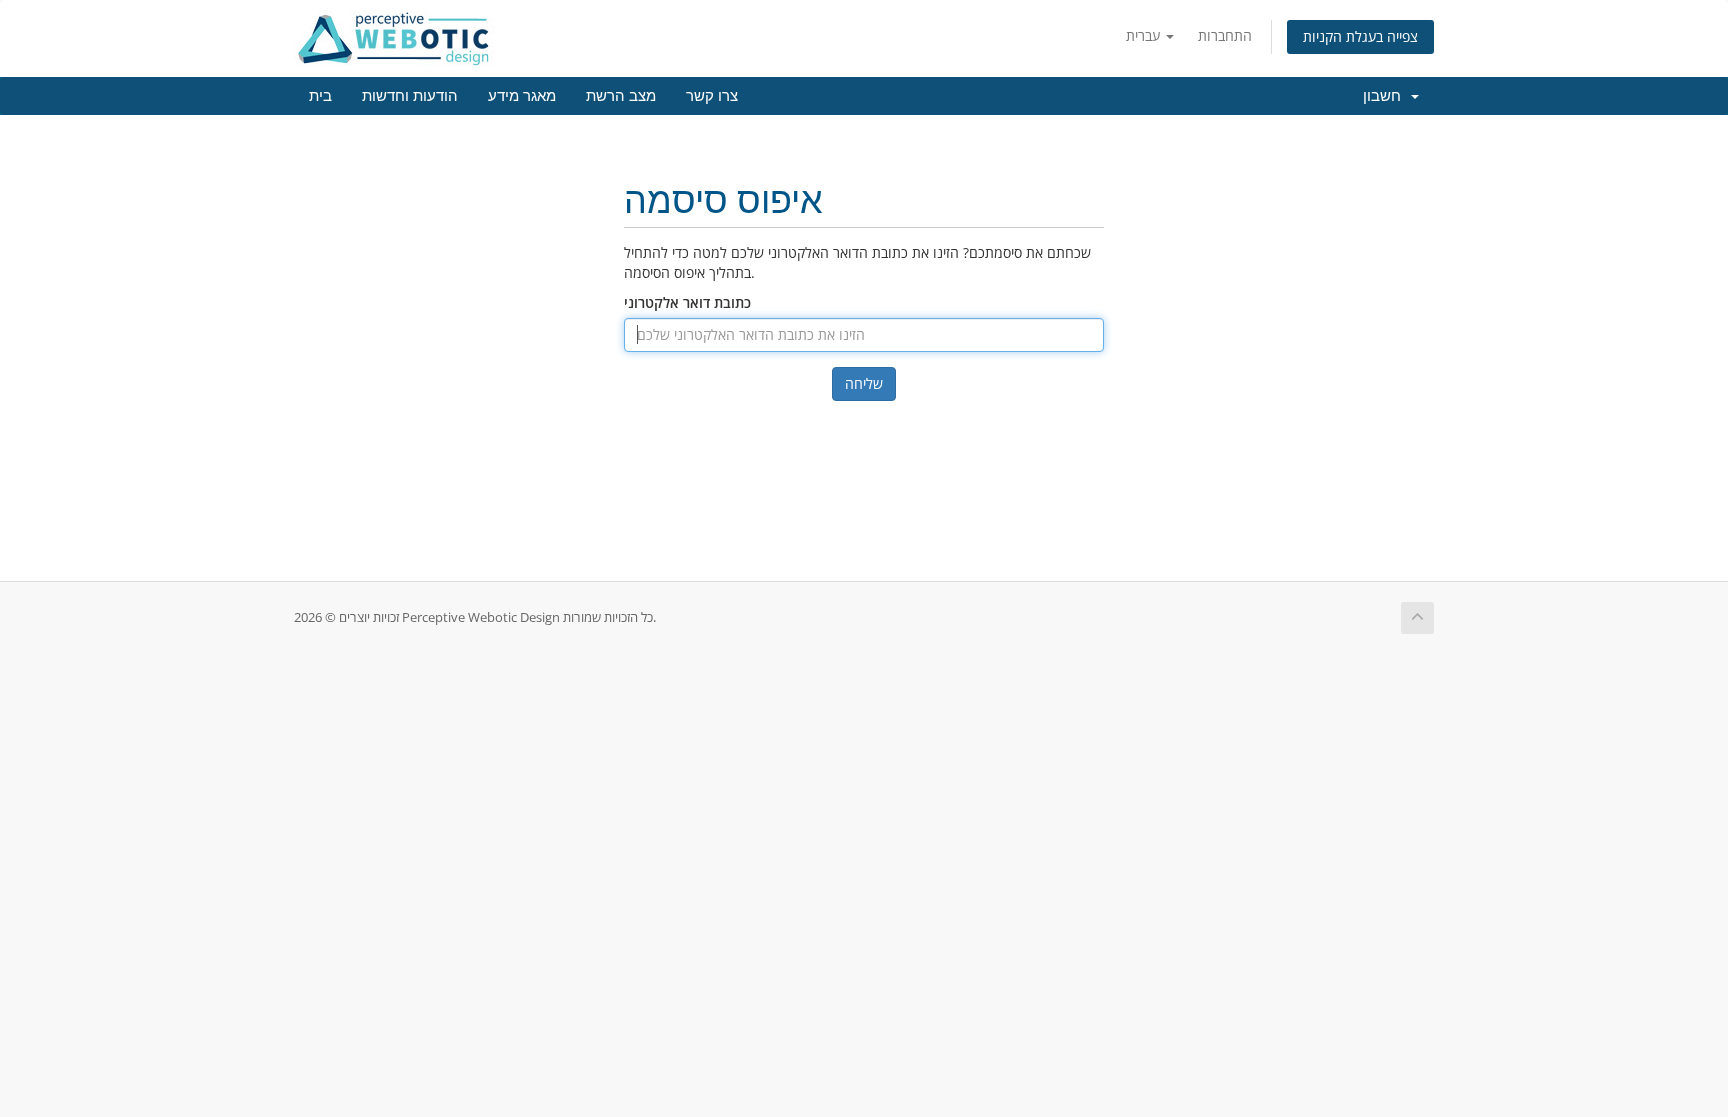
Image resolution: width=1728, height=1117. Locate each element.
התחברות (1225, 35)
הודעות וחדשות (410, 96)
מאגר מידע (522, 96)
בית (320, 96)
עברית (1145, 35)
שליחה (864, 383)
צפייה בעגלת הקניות (1360, 36)
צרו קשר (712, 96)
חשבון (1386, 96)
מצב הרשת (621, 96)
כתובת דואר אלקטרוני (687, 302)
